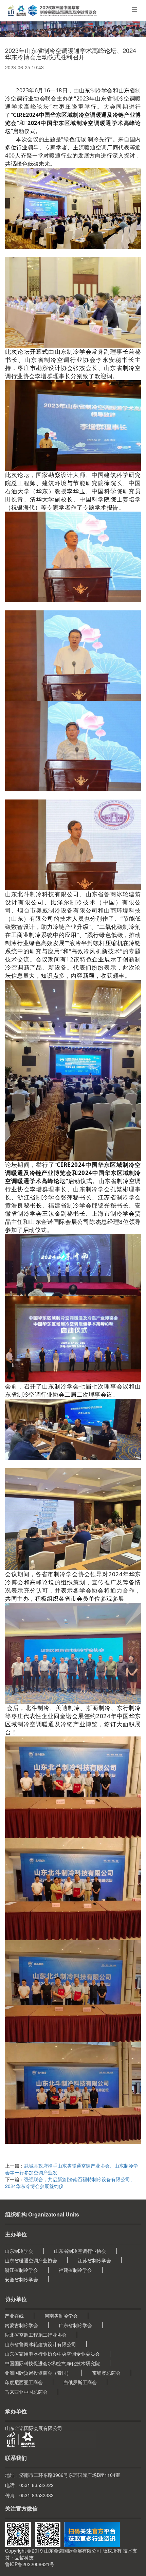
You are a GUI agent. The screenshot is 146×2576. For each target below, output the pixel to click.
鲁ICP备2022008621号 (30, 2564)
